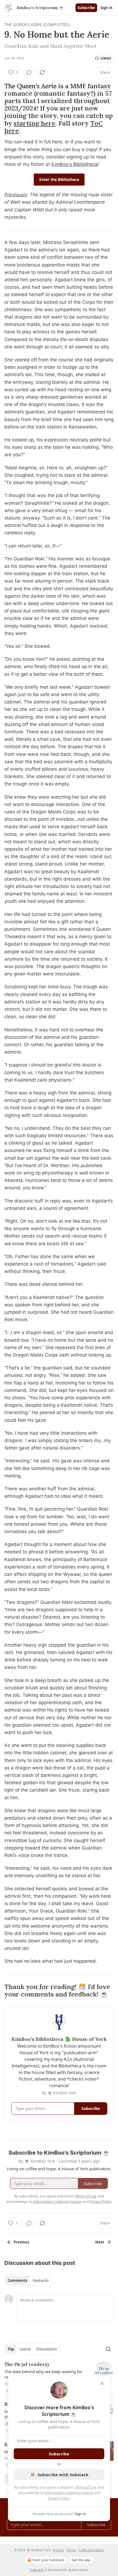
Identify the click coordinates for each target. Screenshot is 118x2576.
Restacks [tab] (41, 2280)
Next (100, 2242)
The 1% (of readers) (27, 2364)
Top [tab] (11, 2349)
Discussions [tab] (47, 2349)
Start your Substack (48, 2560)
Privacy (58, 2550)
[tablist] (28, 2280)
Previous (21, 2242)
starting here (35, 123)
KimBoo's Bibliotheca (75, 164)
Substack (37, 2570)
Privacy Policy (59, 2498)
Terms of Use (85, 2487)
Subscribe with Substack (63, 2475)
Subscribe (86, 8)
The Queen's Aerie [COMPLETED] (37, 25)
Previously (16, 195)
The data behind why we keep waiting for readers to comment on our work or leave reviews (44, 2374)
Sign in (106, 8)
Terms (71, 2550)
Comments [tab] (17, 2280)
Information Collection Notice (69, 2493)
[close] (102, 2384)
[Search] (108, 2349)
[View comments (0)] (29, 72)
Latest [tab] (25, 2349)
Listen (106, 58)
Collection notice (91, 2550)
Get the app (81, 2560)
